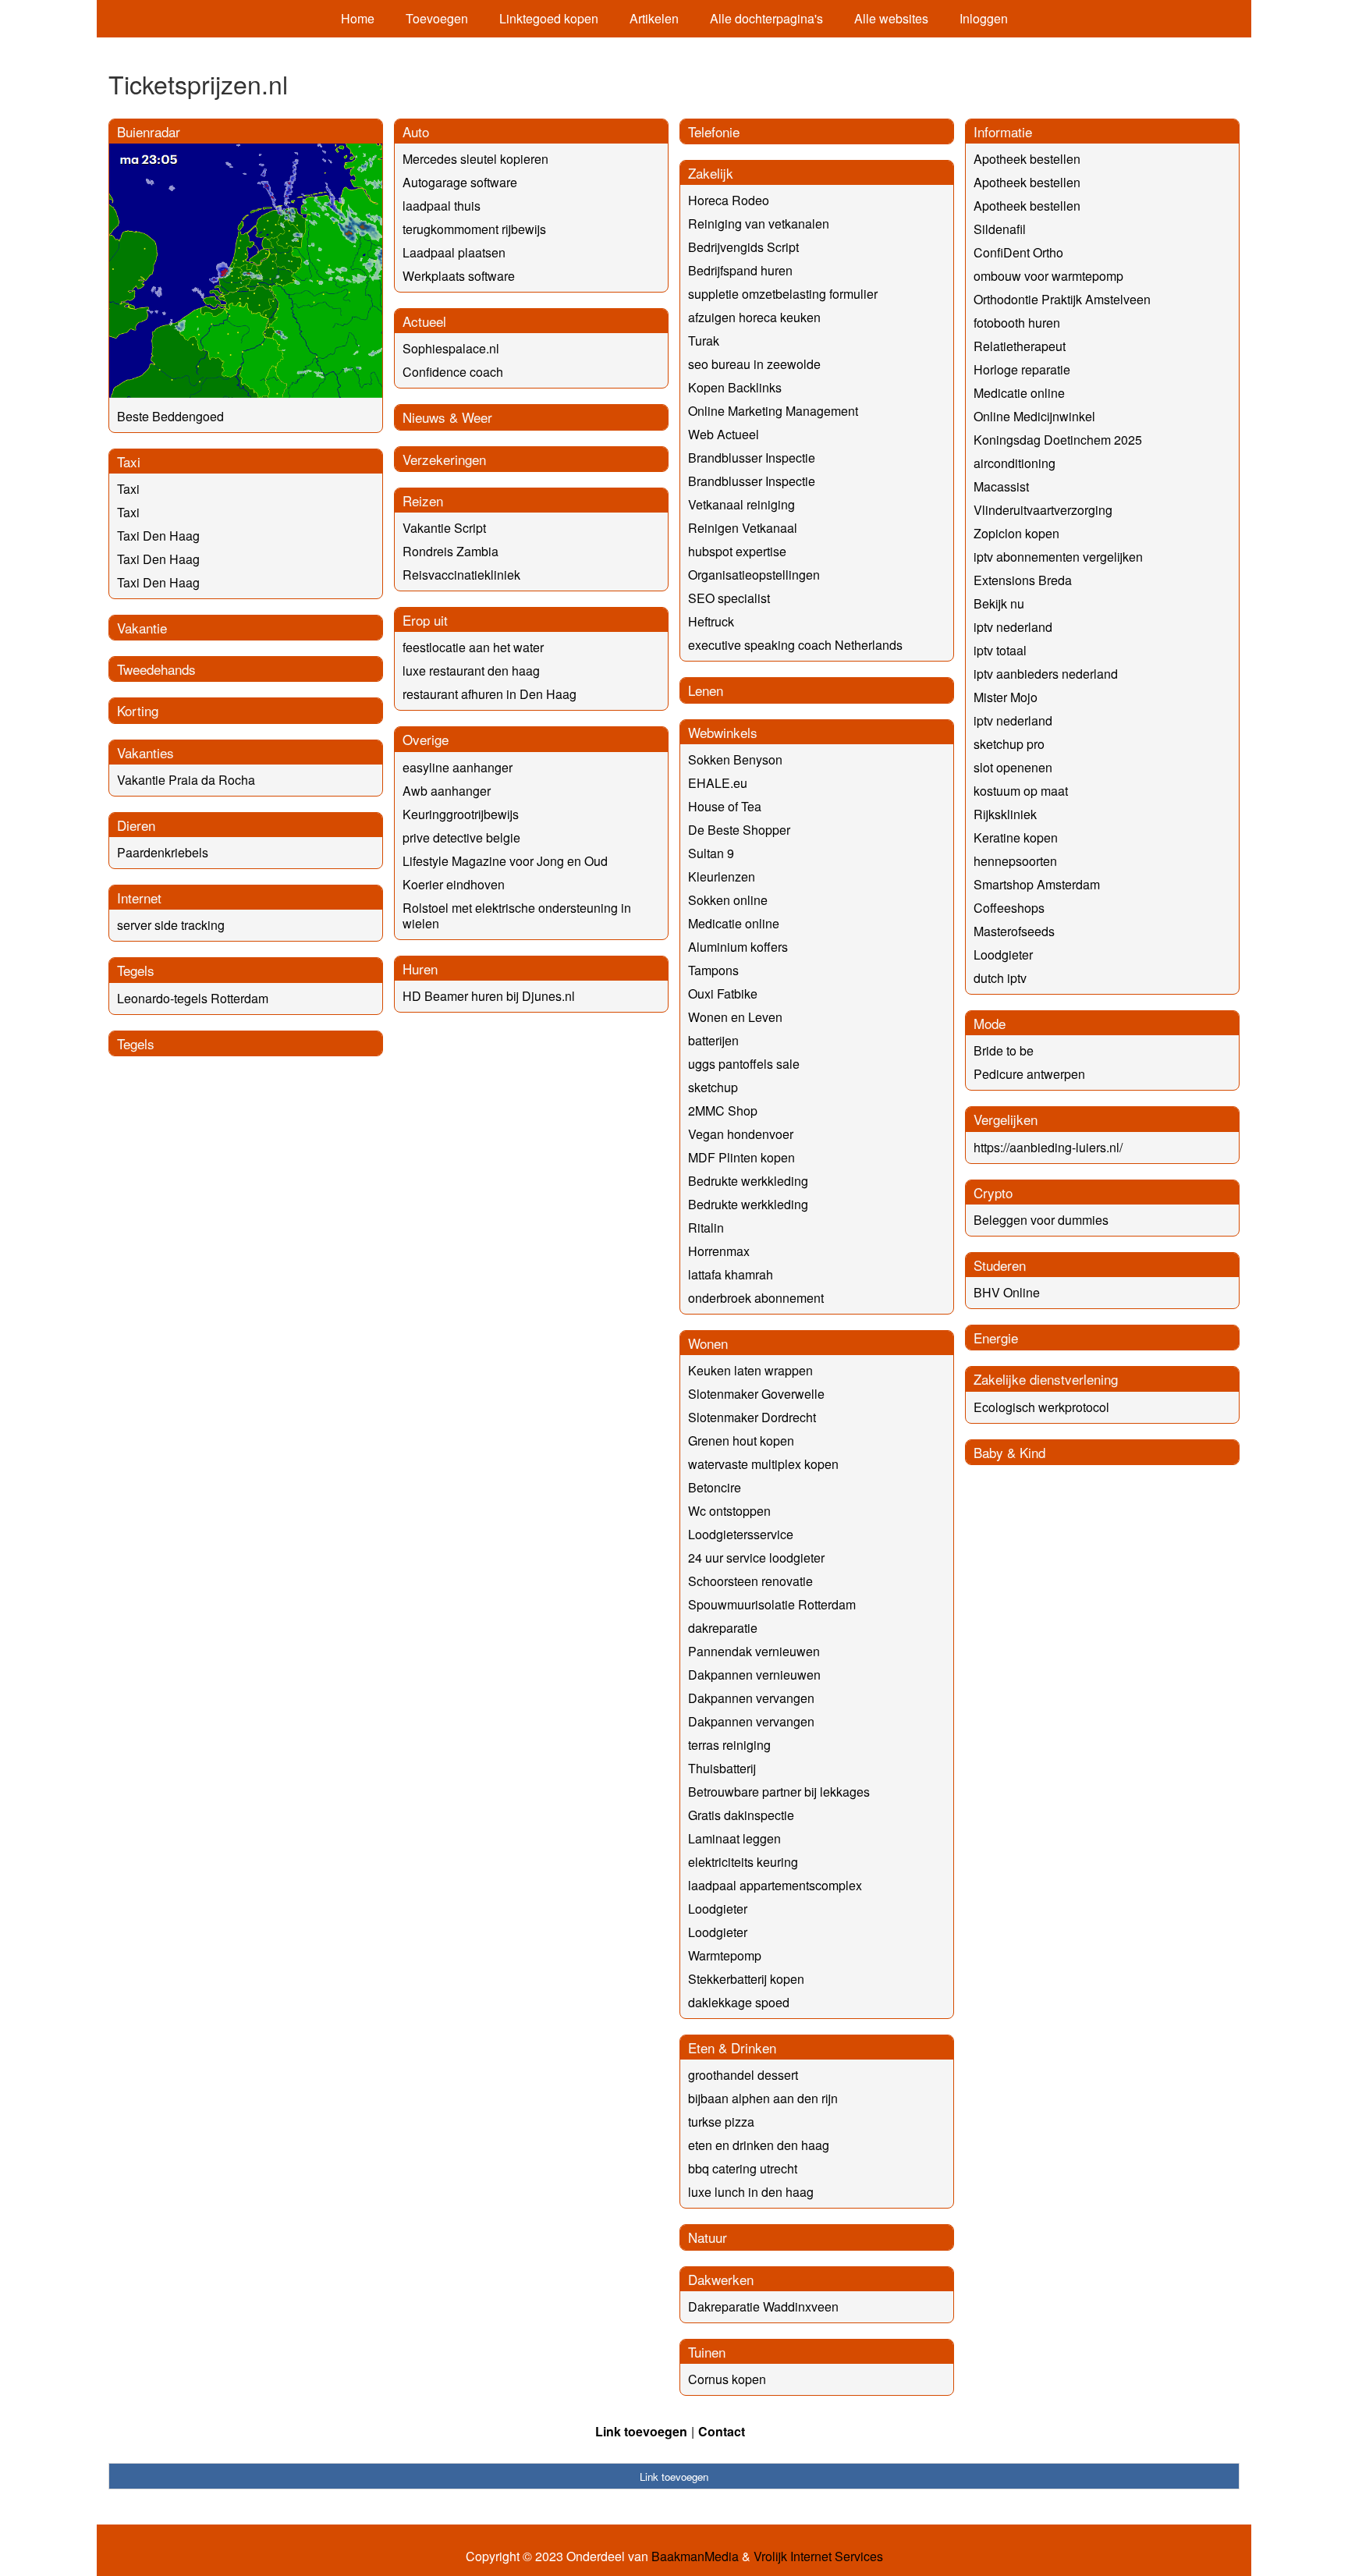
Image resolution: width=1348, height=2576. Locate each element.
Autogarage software (460, 182)
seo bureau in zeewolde (754, 364)
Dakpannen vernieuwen (754, 1675)
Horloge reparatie (1022, 369)
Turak (704, 341)
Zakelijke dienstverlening (1046, 1379)
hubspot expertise (737, 551)
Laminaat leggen (734, 1838)
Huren (420, 969)
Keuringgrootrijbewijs (461, 814)
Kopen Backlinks (735, 387)
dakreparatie (723, 1628)
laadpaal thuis (442, 206)
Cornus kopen (727, 2379)
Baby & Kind (1009, 1452)
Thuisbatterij (722, 1768)
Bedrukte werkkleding (748, 1181)
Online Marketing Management (773, 411)
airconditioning (1015, 463)
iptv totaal (1000, 650)
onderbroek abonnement (756, 1298)
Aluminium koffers (738, 947)
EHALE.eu (718, 783)
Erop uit (425, 620)
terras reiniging (729, 1745)
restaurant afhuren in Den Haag (490, 694)
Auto (416, 131)
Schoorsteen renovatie (750, 1581)
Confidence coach (453, 372)
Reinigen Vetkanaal (743, 528)
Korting (138, 710)
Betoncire (715, 1487)
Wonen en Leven (735, 1017)
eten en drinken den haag (759, 2145)
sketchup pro (1009, 744)
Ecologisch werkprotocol (1041, 1407)
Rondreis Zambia (451, 551)
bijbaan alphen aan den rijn (763, 2098)
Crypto (993, 1192)
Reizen (423, 500)
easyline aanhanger (458, 767)
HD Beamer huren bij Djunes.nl (489, 996)
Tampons (713, 970)
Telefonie (714, 131)
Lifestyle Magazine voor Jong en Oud (505, 861)
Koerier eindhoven (454, 884)
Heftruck (711, 621)
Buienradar (149, 131)
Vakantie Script (444, 528)
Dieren (136, 825)
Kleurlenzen (722, 876)
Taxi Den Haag (158, 536)
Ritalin (706, 1228)
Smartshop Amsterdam (1037, 884)
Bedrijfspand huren (740, 270)
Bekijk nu (999, 603)
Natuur (708, 2237)
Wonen (708, 1343)
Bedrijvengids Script (743, 247)
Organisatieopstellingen (754, 575)
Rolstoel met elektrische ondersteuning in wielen (517, 915)
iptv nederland (1013, 627)
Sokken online (728, 900)
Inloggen (984, 18)
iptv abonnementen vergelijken (1058, 557)
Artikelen (654, 18)
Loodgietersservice (741, 1534)
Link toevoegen (641, 2431)
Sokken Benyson (735, 759)
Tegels (136, 970)
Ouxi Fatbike (723, 993)
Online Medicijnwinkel (1034, 416)
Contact (722, 2431)
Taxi (129, 461)
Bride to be (1004, 1050)
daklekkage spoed (739, 2002)
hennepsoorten (1015, 861)
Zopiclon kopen (1016, 533)
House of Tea (725, 806)
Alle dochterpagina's (766, 18)
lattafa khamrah (731, 1274)
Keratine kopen (1016, 837)
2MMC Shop (723, 1111)
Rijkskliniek (1005, 814)
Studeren (1000, 1265)
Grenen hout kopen (741, 1441)
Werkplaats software (459, 276)
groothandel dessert (743, 2075)
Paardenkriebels (163, 852)
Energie (996, 1338)
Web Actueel (724, 434)
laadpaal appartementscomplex (775, 1885)
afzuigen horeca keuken (754, 317)
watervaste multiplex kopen (763, 1464)
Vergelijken (1006, 1119)
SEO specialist (729, 598)
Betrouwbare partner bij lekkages (779, 1792)
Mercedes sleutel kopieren (475, 159)
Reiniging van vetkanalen (759, 224)
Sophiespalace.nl (451, 348)
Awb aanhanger (447, 791)
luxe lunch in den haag (751, 2192)
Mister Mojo (1006, 697)
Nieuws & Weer (447, 417)
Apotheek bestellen (1027, 159)
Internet (139, 898)
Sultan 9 (711, 853)
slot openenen (1013, 767)
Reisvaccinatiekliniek (461, 575)
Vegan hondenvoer (741, 1134)
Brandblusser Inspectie (752, 458)
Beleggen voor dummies (1041, 1220)
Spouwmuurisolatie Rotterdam (772, 1604)
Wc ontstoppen (729, 1511)
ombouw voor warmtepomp (1048, 276)
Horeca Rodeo (729, 200)
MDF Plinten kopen (741, 1157)
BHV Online (1007, 1292)
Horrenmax (719, 1251)
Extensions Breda (1023, 580)
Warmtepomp (725, 1955)
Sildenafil (1000, 229)
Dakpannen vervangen (751, 1698)
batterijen (713, 1040)
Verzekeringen (444, 459)
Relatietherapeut (1020, 346)
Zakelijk (711, 173)
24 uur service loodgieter (756, 1558)
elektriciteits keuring (743, 1862)
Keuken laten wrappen (750, 1370)
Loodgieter (718, 1909)
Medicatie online (734, 923)
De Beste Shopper (739, 830)
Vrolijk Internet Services (818, 2556)
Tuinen (707, 2352)
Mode (990, 1023)
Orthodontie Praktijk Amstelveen (1062, 299)
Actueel (424, 321)
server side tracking (171, 925)
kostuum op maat (1021, 791)
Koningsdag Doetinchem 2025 (1058, 440)
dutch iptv (1000, 978)
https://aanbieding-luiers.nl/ (1048, 1147)
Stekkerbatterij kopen (746, 1979)
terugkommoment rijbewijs (474, 229)
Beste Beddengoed (170, 416)
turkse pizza (721, 2122)
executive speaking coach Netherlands (795, 645)
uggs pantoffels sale (744, 1064)
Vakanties (145, 752)
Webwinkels (723, 732)
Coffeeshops (1009, 908)
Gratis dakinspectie (741, 1815)
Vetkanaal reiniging (741, 504)
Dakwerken (721, 2279)
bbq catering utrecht (743, 2168)
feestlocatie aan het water (473, 647)
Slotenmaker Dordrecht (752, 1417)
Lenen (706, 690)
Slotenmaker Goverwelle (756, 1394)
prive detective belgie (461, 837)
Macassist (1001, 486)
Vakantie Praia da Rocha (186, 780)
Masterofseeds (1014, 931)
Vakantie (142, 628)
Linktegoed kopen (549, 18)
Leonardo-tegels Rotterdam (193, 998)
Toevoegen (437, 18)
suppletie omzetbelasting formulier (783, 294)
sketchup (713, 1087)
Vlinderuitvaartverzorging (1043, 510)
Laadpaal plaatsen (454, 252)
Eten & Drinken (732, 2047)
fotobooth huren (1017, 323)
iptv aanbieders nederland (1046, 674)
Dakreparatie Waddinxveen (763, 2306)
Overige (426, 739)
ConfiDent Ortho (1018, 252)
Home (358, 18)
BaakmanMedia (695, 2556)
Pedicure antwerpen (1029, 1074)
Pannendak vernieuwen (754, 1651)
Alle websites (891, 18)
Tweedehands (156, 669)
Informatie (1003, 131)
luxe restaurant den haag (471, 671)
